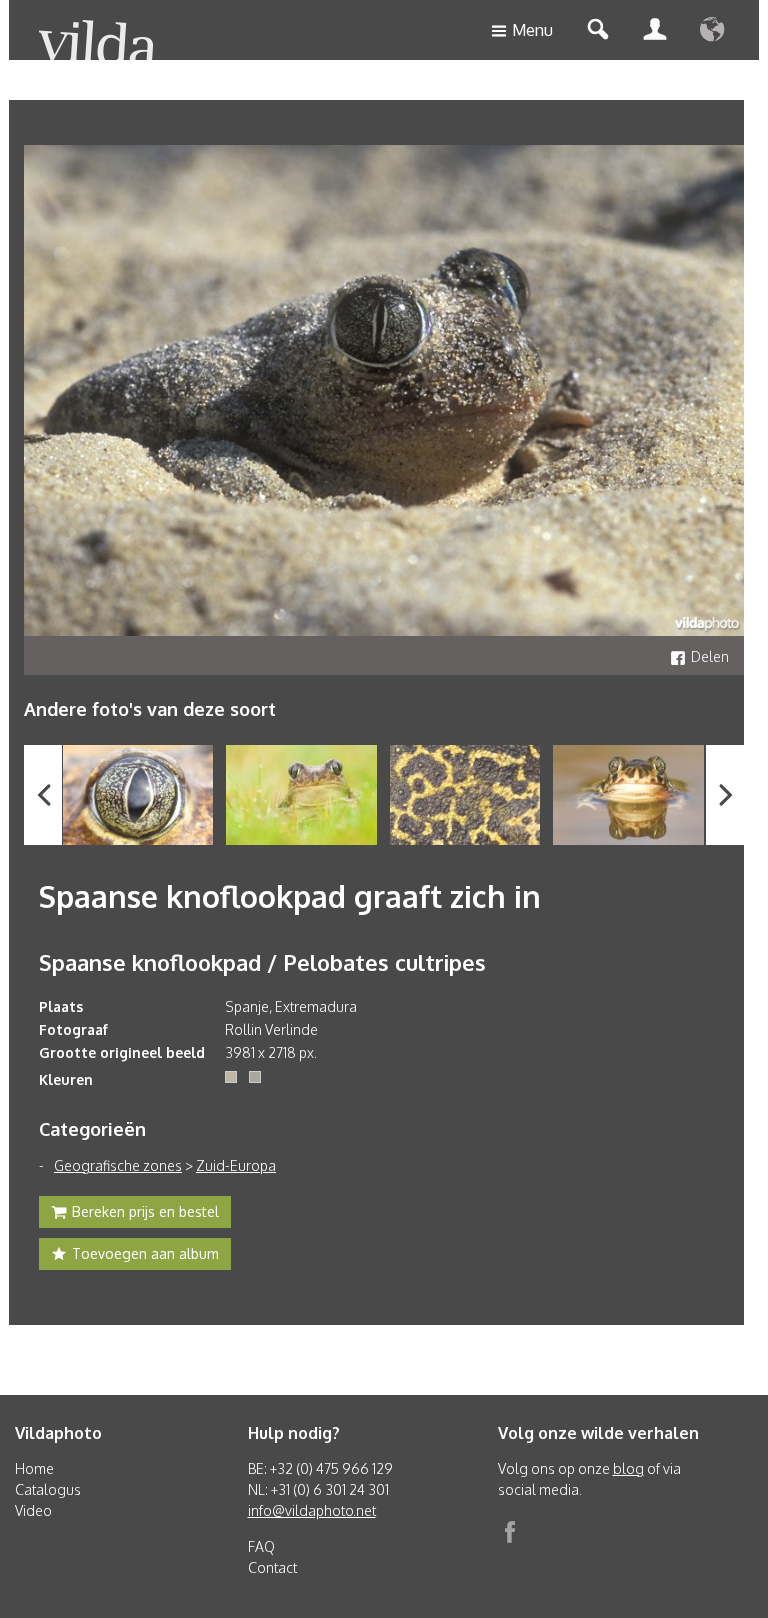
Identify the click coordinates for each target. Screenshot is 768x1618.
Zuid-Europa (236, 1165)
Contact (272, 1567)
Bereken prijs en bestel (145, 1211)
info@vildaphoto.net (312, 1510)
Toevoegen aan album (145, 1253)
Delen (710, 656)
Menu (532, 30)
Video (33, 1510)
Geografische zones (118, 1165)
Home (34, 1468)
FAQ (261, 1546)
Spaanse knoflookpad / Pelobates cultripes (262, 962)
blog (628, 1468)
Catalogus (48, 1489)
